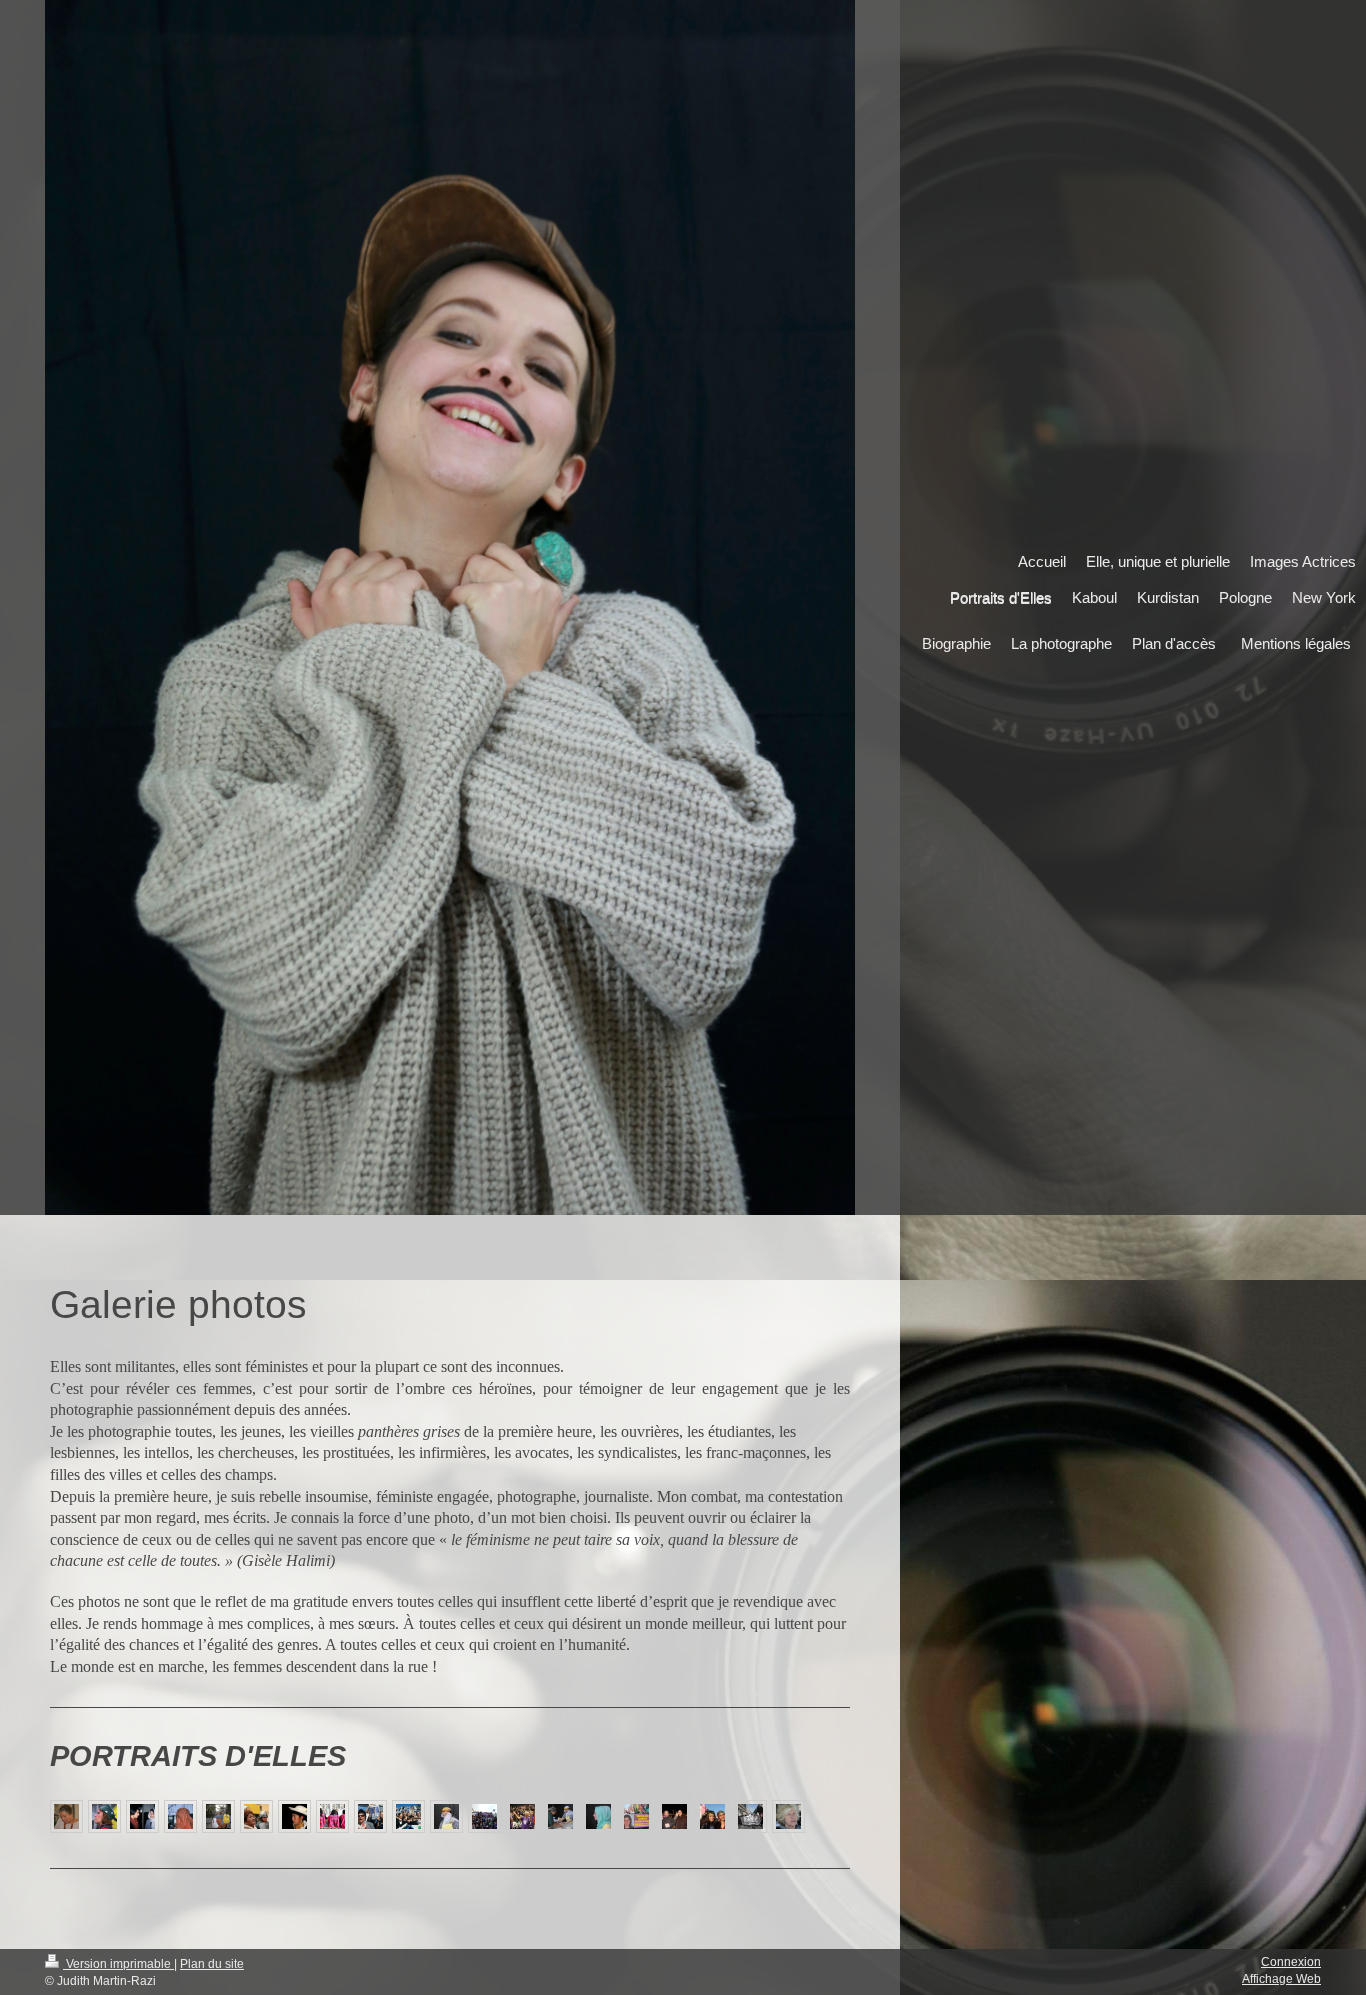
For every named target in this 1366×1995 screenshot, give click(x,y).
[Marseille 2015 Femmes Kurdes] (446, 1816)
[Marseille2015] (674, 1816)
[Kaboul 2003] (142, 1816)
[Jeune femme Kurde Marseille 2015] (598, 1816)
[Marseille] (408, 1816)
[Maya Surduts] (788, 1816)
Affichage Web (1281, 1979)
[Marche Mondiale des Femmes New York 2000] (104, 1816)
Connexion (1291, 1962)
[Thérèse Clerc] (66, 1816)
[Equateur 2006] (294, 1816)
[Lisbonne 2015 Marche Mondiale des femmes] (484, 1816)
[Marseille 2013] (332, 1816)
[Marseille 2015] (560, 1816)
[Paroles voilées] (180, 1816)
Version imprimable (118, 1964)
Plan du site (212, 1964)
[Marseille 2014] (750, 1816)
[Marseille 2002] (370, 1816)
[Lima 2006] (256, 1816)
